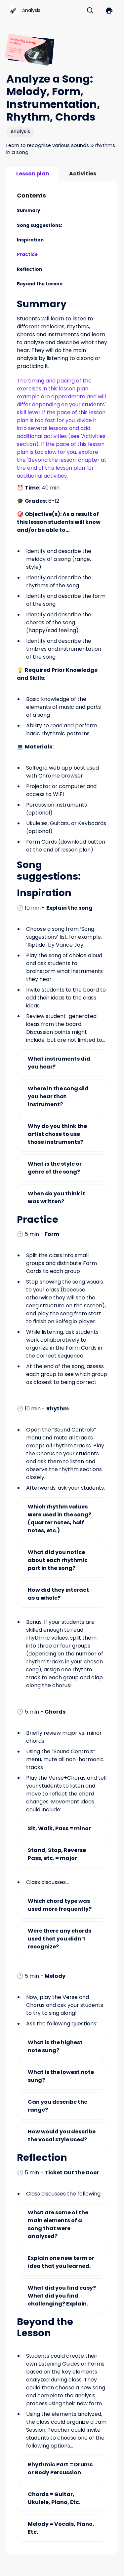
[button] (109, 11)
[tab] (33, 174)
